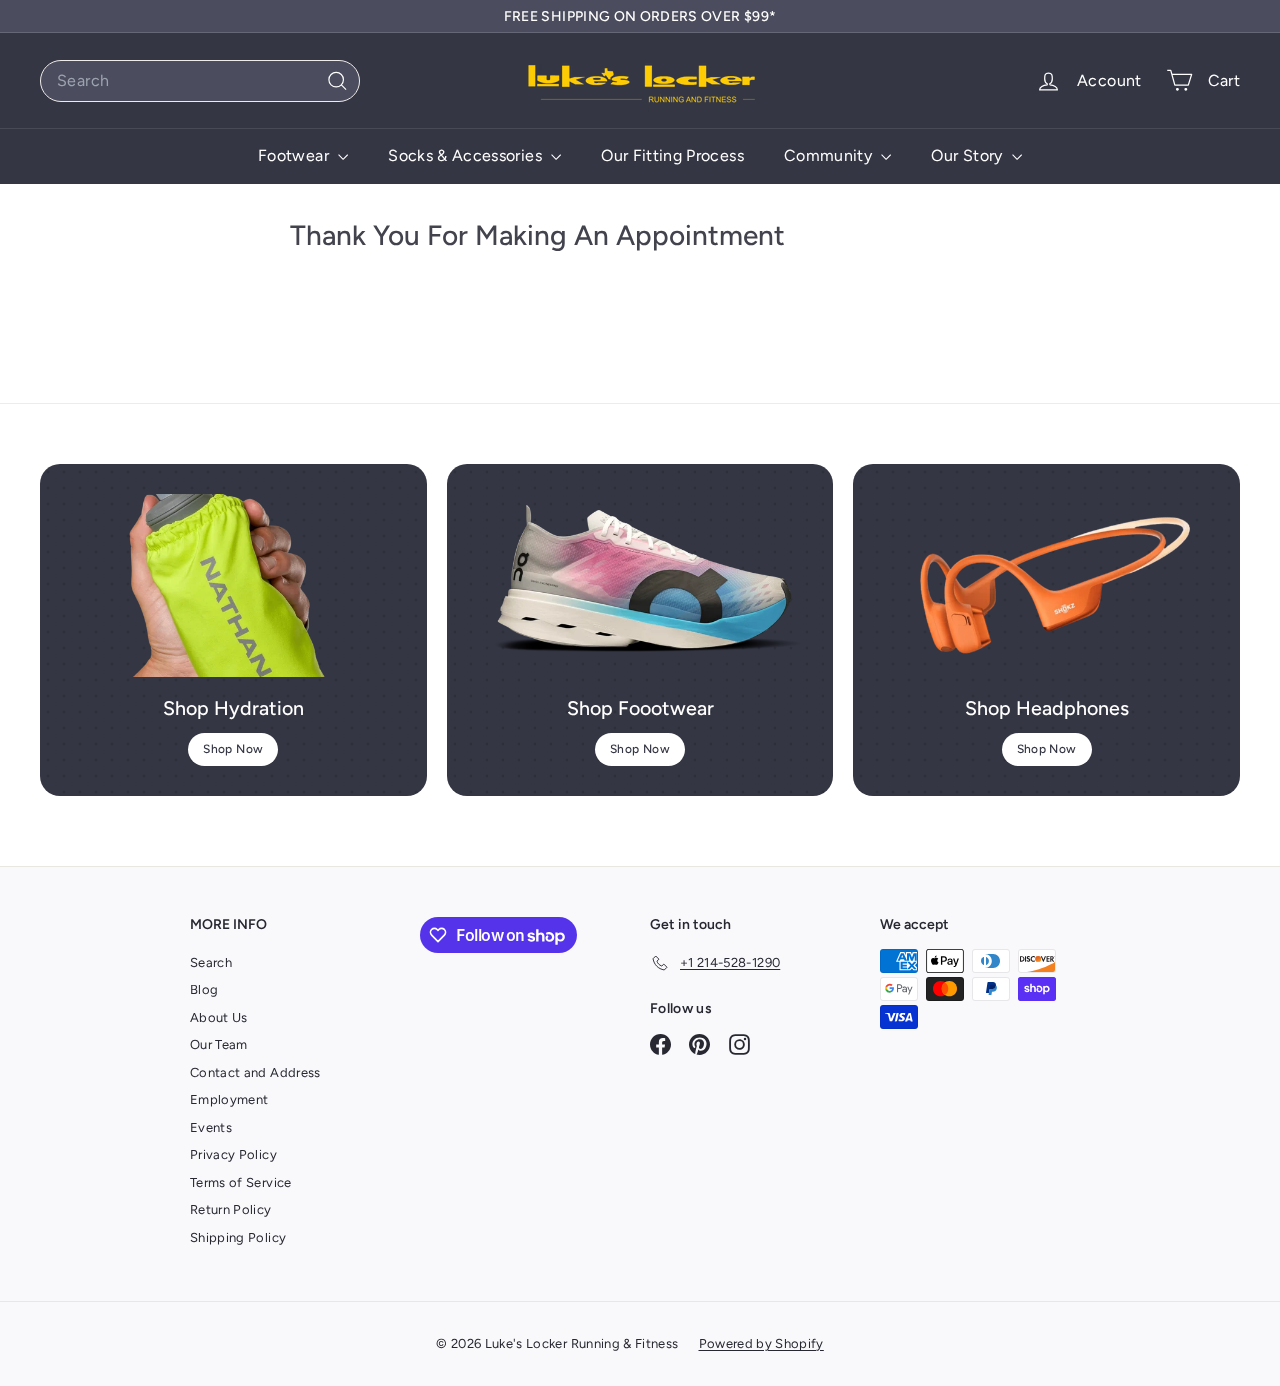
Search (211, 962)
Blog (204, 989)
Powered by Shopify (761, 1343)
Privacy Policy (233, 1154)
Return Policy (231, 1209)
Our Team (219, 1044)
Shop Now (233, 749)
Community (830, 155)
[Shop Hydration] (233, 586)
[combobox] (200, 81)
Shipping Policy (238, 1237)
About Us (219, 1017)
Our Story (969, 155)
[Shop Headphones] (1046, 586)
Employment (229, 1099)
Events (211, 1127)
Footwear (295, 155)
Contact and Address (255, 1072)
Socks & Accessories (467, 155)
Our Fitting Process (672, 155)
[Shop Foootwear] (640, 586)
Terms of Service (241, 1182)
